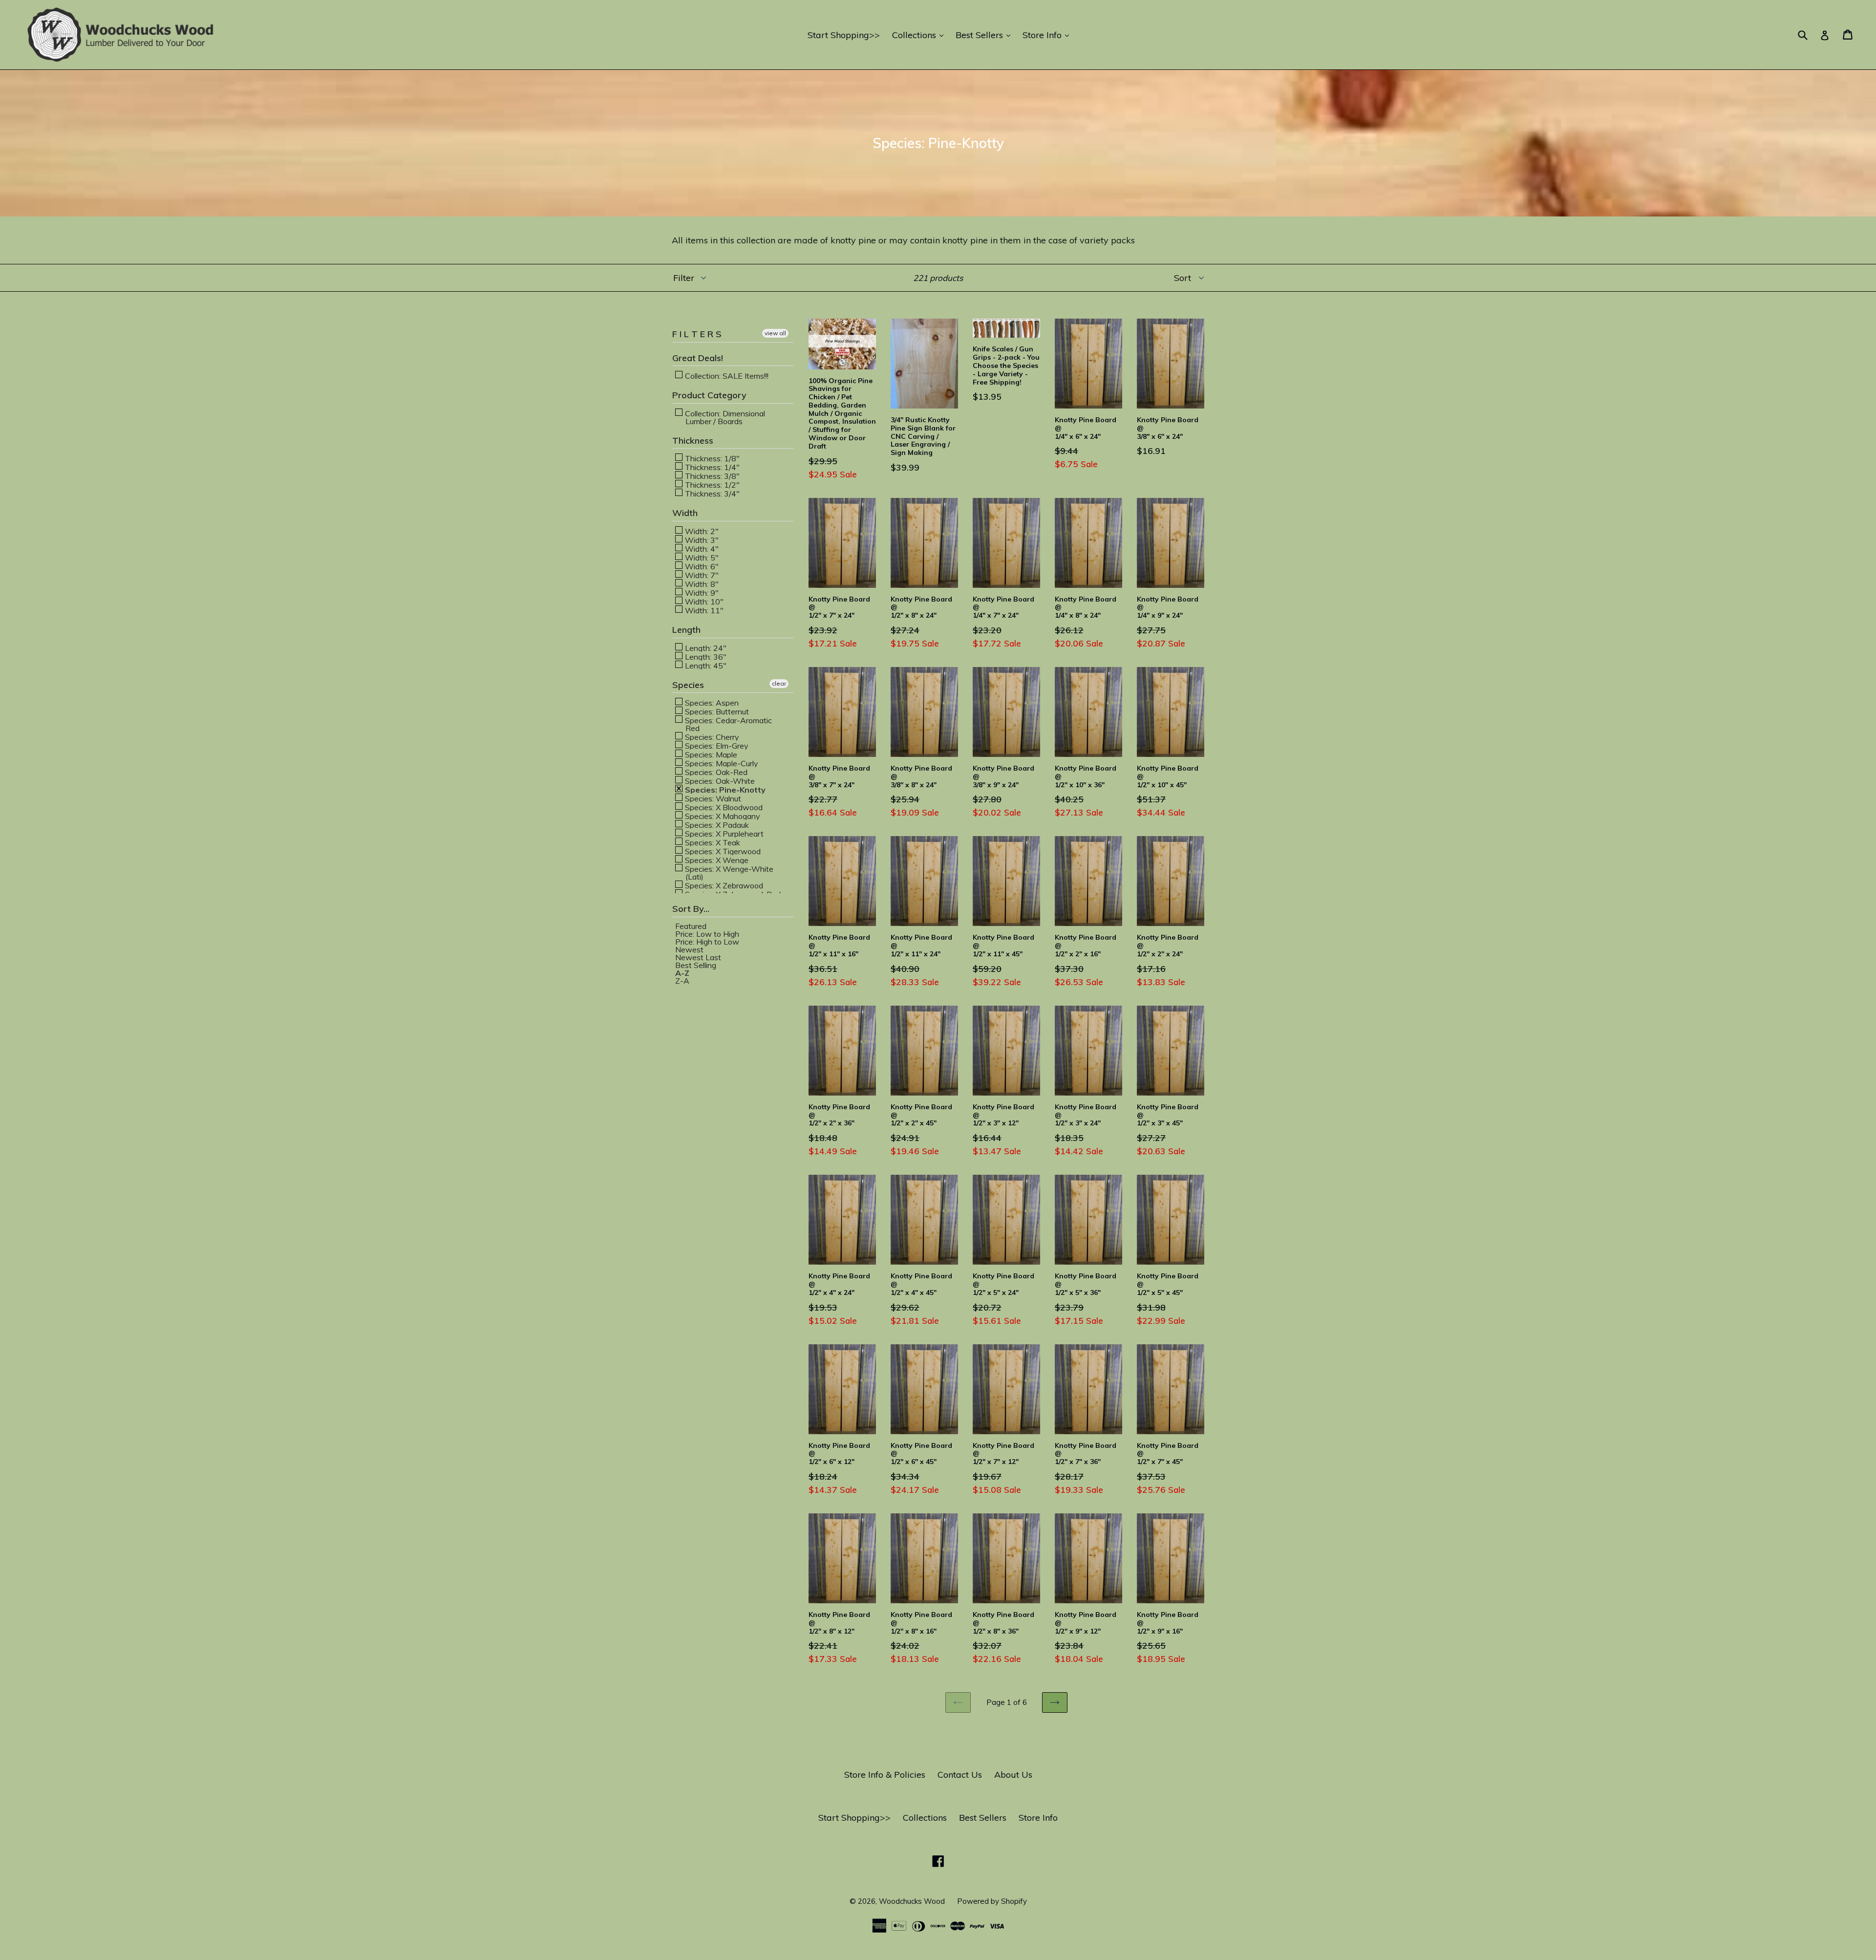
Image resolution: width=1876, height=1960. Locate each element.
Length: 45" (705, 665)
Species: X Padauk (716, 824)
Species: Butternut (716, 711)
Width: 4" (701, 548)
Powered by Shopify (992, 1901)
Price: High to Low (707, 942)
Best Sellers (985, 35)
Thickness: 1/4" (711, 467)
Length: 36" (705, 656)
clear (779, 683)
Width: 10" (703, 601)
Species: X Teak (712, 842)
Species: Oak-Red (715, 772)
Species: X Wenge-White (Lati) (728, 872)
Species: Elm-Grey (716, 745)
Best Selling (696, 965)
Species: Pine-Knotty (724, 789)
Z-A (682, 981)
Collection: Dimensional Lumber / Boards (724, 417)
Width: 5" (701, 557)
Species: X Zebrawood (723, 885)
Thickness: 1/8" (711, 458)
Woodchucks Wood (912, 1901)
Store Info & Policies (885, 1775)
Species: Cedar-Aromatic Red (727, 724)
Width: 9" (701, 592)
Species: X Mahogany (722, 816)
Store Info (1048, 35)
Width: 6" (701, 566)
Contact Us (960, 1775)
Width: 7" (701, 575)
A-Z (682, 973)
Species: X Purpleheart (723, 833)
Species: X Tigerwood (722, 851)
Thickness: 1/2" (711, 484)
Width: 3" (701, 539)
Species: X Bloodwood (723, 807)
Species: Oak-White (719, 780)
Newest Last (698, 957)
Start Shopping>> (844, 35)
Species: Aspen (711, 702)
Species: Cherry (711, 736)
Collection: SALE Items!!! (726, 375)
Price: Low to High (707, 934)
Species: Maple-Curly (721, 763)
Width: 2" (701, 531)
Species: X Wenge (716, 860)
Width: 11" (703, 610)
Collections (920, 35)
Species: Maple (710, 754)
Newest (689, 949)
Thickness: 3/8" (711, 475)
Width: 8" (701, 583)
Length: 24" (705, 647)
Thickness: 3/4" (711, 493)
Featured (691, 926)
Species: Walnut (712, 798)
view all (775, 333)
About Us (1013, 1775)
